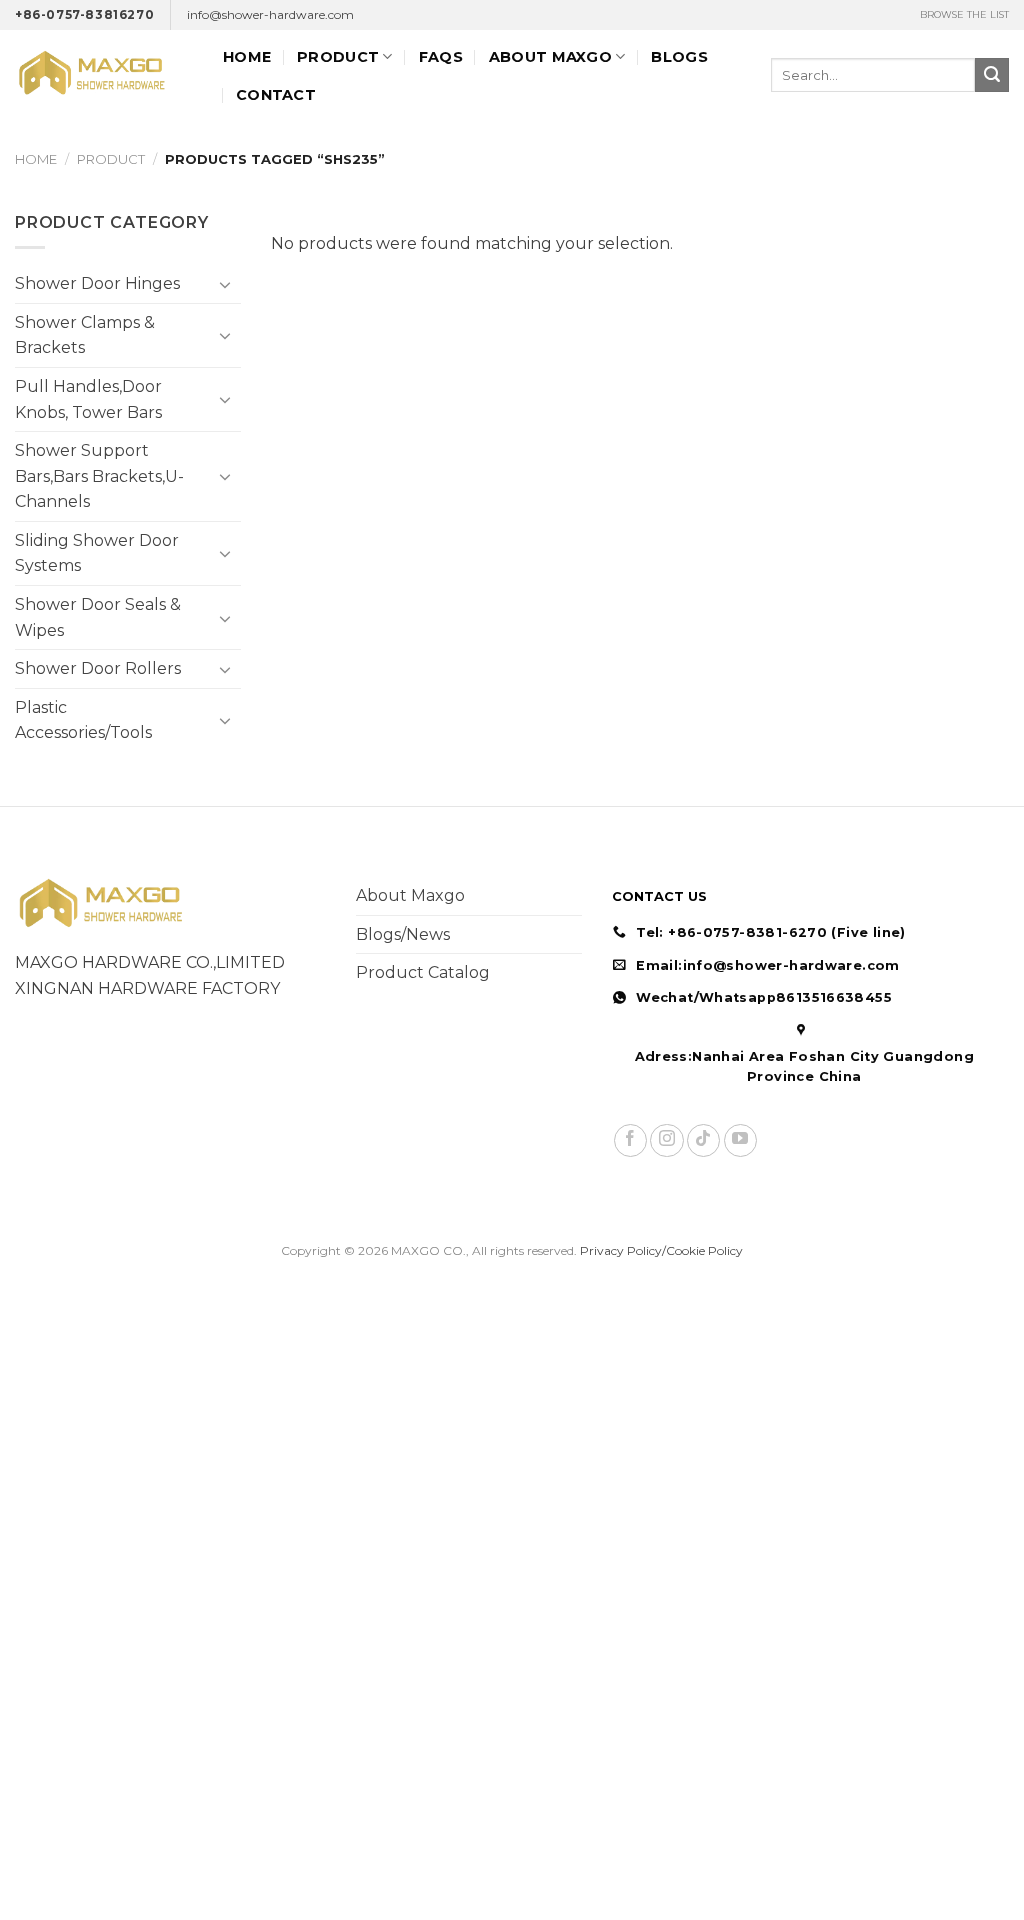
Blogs (679, 57)
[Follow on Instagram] (666, 1140)
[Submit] (992, 75)
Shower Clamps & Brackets (85, 335)
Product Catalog (423, 972)
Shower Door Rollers (98, 668)
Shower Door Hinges (97, 283)
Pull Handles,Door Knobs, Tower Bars (88, 399)
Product (338, 57)
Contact (276, 95)
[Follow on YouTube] (740, 1140)
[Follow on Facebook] (630, 1140)
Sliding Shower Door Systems (97, 553)
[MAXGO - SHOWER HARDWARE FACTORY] (104, 74)
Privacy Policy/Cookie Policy (661, 1250)
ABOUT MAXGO (550, 57)
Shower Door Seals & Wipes (98, 617)
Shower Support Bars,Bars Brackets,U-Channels (99, 476)
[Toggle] (225, 284)
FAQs (441, 57)
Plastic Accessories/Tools (83, 720)
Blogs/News (403, 934)
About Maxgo (410, 895)
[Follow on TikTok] (703, 1140)
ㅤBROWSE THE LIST (964, 14)
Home (247, 57)
